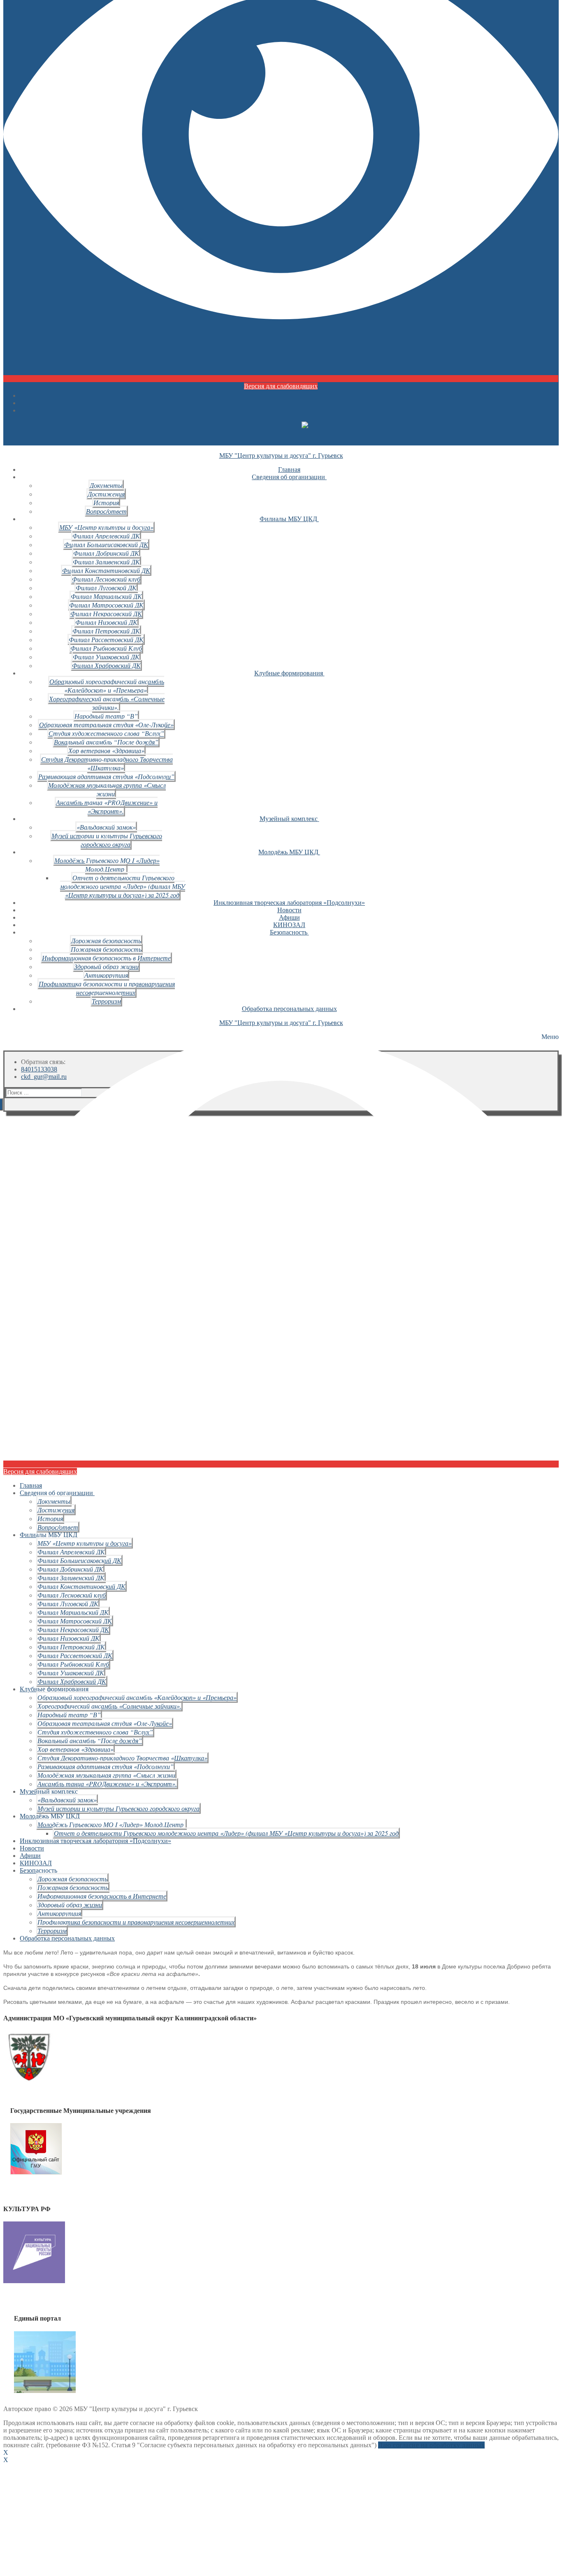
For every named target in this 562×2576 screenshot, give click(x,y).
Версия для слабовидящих (281, 386)
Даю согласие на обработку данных (431, 2445)
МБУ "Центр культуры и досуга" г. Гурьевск (281, 456)
